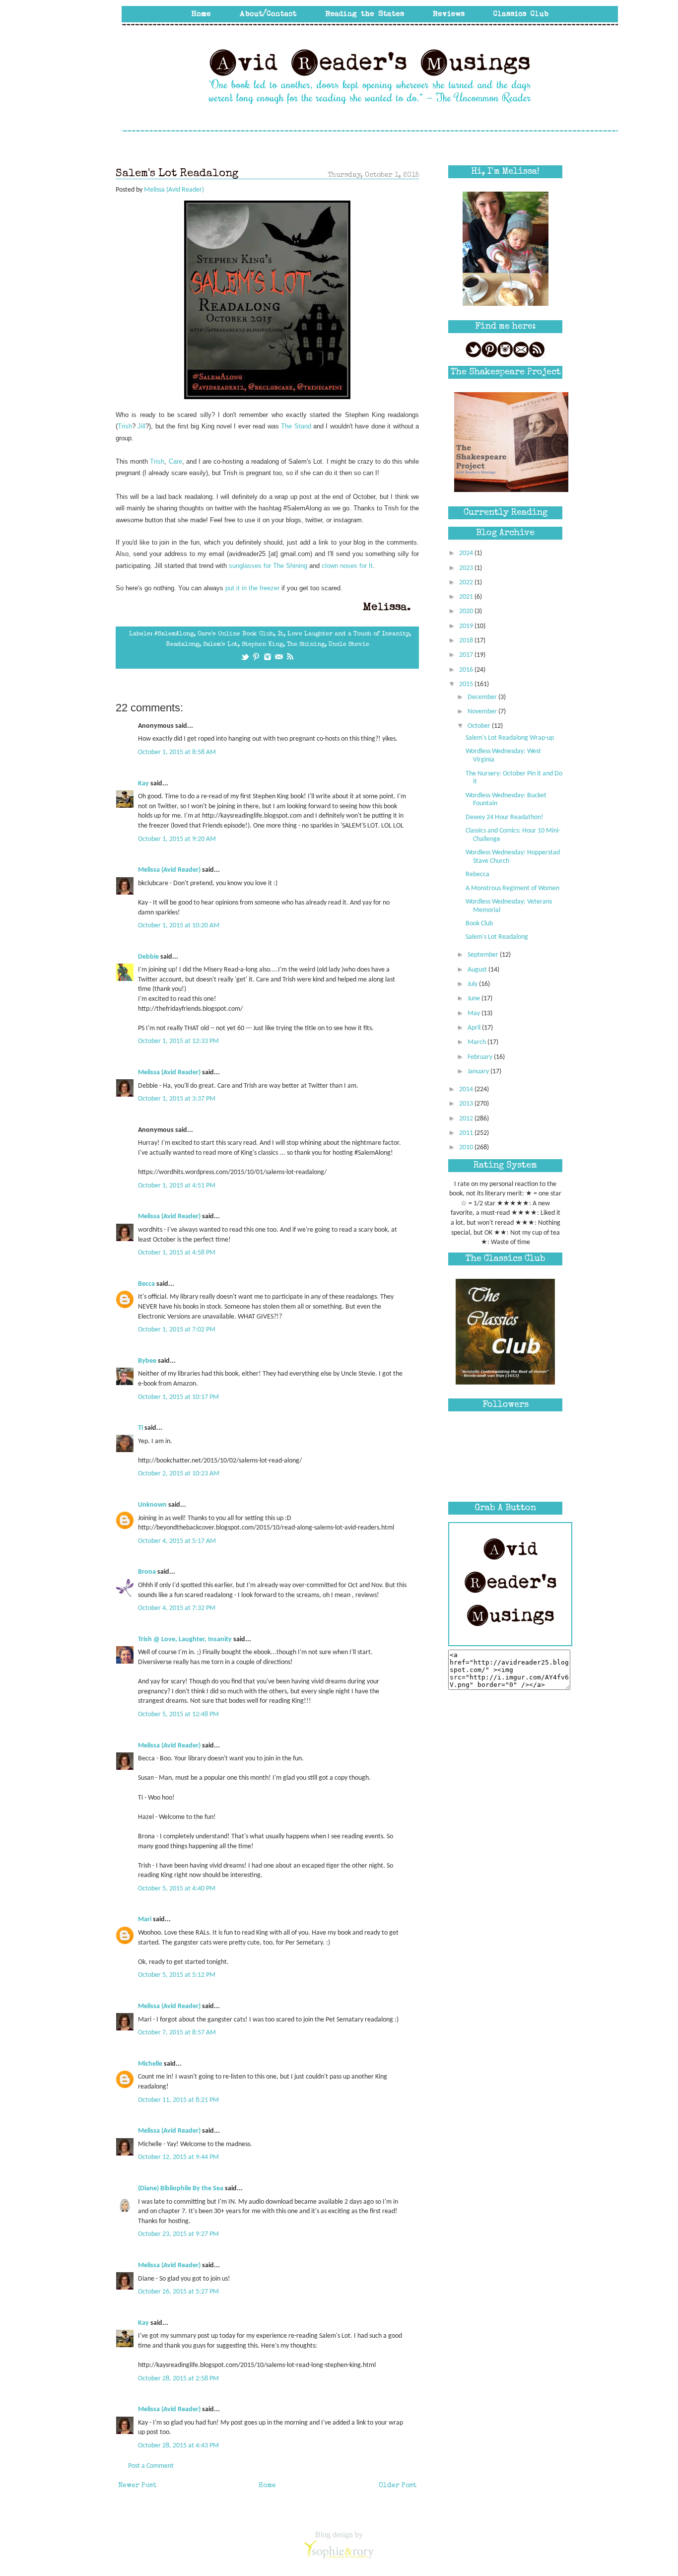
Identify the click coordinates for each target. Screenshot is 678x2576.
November (483, 712)
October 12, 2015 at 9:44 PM (178, 2157)
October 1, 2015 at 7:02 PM (177, 1330)
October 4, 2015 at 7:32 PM (177, 1608)
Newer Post (137, 2486)
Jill (141, 426)
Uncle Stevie (349, 645)
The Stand (296, 426)
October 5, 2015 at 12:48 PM (178, 1714)
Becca (146, 1284)
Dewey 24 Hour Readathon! (505, 817)
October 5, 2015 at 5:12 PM (177, 1975)
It (280, 634)
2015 (467, 684)
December (483, 697)
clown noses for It (347, 566)
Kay (143, 784)
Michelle (150, 2064)
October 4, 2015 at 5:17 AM (177, 1541)
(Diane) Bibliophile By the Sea (181, 2189)
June (475, 999)
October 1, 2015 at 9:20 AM (177, 839)
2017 (467, 655)
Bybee (147, 1361)
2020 (467, 611)
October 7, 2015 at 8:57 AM (177, 2033)
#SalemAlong (174, 634)
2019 (467, 626)
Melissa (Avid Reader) (169, 870)
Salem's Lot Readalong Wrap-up (510, 738)
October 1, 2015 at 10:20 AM (179, 926)
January (479, 1072)
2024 (467, 553)
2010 (467, 1148)
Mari (145, 1919)
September (484, 955)
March (477, 1042)
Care (175, 461)
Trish (125, 426)
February (481, 1057)
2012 (467, 1119)
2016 (467, 670)
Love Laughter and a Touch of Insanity (348, 634)
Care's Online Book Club (236, 634)
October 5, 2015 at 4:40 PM (177, 1889)
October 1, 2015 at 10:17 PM (178, 1397)
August (478, 970)
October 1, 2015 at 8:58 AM (177, 752)
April (475, 1028)
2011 (467, 1133)
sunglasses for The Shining (268, 566)
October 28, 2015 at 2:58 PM (178, 2379)
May (475, 1013)
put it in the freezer (252, 588)
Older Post (398, 2486)
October (480, 726)
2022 (467, 583)
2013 (467, 1104)
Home (267, 2486)
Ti (140, 1428)
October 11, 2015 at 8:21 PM (178, 2100)
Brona (147, 1572)
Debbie (148, 957)
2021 (467, 597)
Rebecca (477, 874)
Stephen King (262, 645)
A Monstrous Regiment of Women (512, 888)
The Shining (306, 645)
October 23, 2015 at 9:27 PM (178, 2234)
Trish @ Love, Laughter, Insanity (185, 1639)
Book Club (479, 924)
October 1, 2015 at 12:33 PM (178, 1041)
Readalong (182, 645)
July (473, 984)
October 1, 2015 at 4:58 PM (177, 1253)
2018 (467, 641)
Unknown (152, 1505)
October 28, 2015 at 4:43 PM (178, 2446)
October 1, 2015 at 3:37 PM (177, 1099)
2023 (467, 568)
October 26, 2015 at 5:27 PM (178, 2292)
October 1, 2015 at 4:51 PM (177, 1186)
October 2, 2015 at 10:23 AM (179, 1474)
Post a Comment (151, 2466)
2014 (467, 1089)
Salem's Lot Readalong (497, 937)
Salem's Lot (220, 645)
